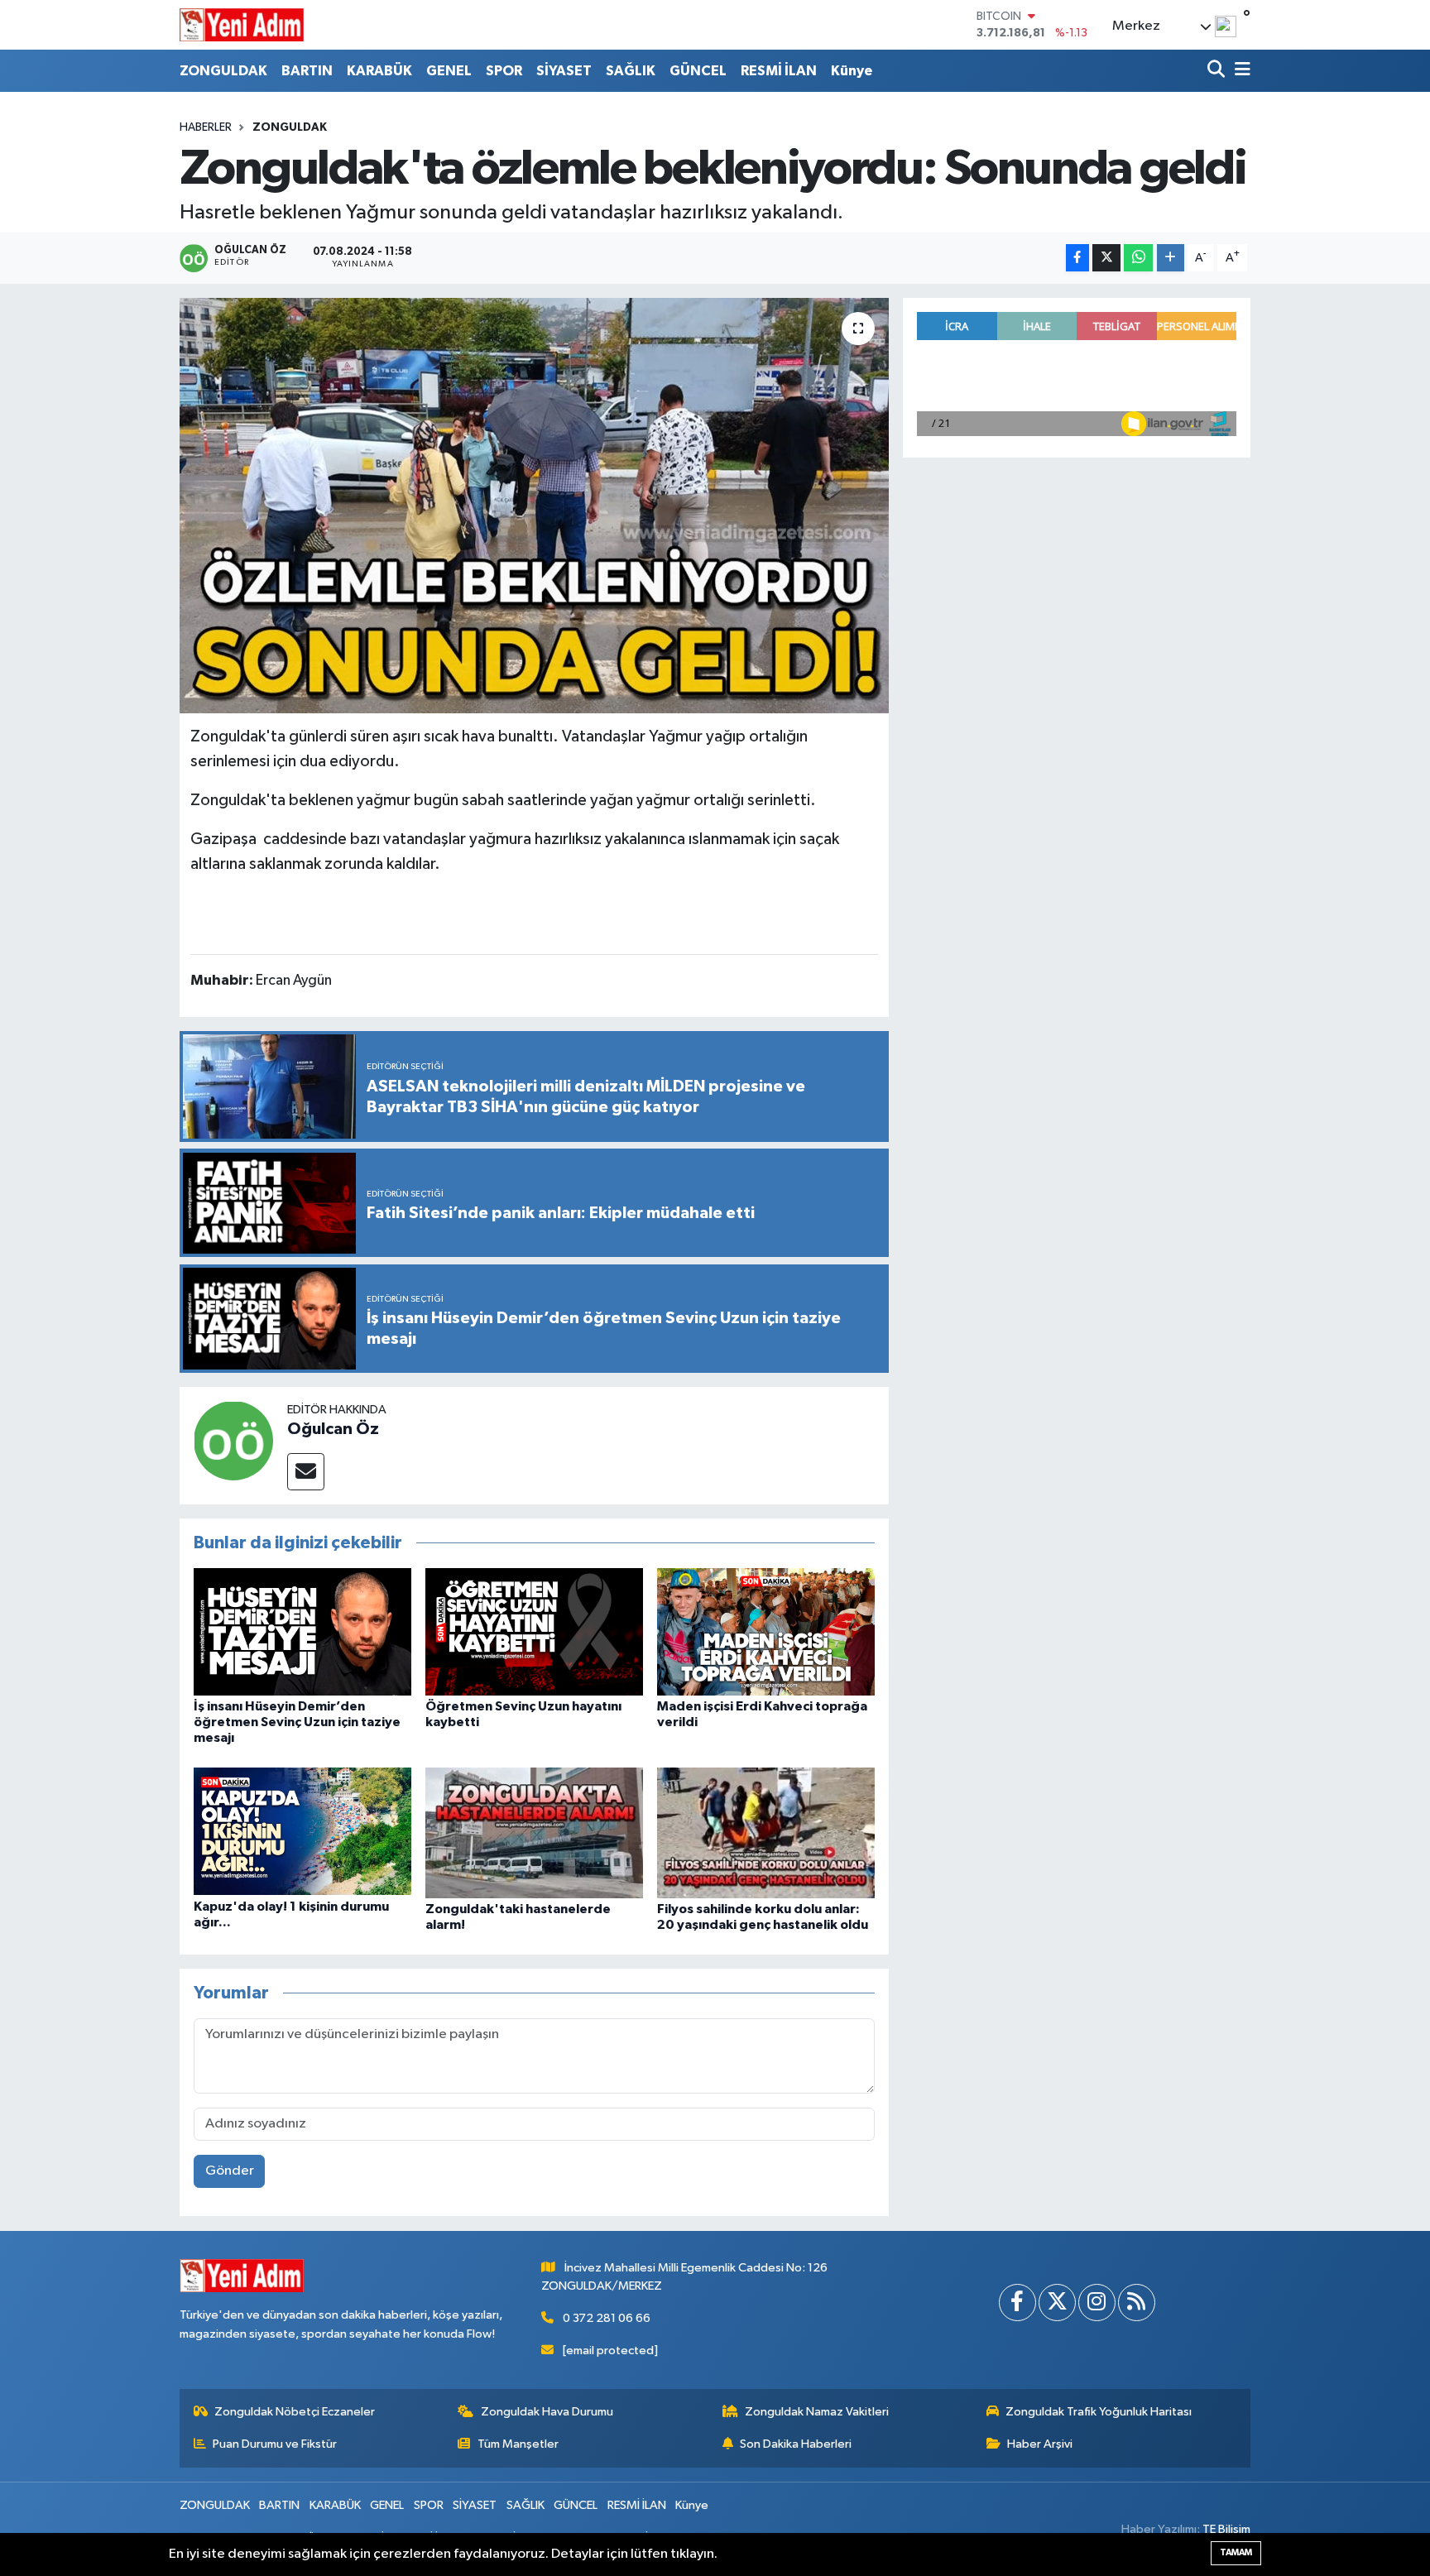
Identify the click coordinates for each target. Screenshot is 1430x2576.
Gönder (230, 2171)
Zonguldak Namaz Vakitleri (817, 2412)
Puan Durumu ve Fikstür (275, 2444)
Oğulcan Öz (333, 1429)
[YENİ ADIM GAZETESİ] (242, 25)
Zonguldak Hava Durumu (547, 2412)
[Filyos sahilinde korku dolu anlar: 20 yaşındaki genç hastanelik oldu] (766, 1832)
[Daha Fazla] (1171, 258)
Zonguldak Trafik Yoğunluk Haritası (1099, 2412)
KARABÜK (379, 71)
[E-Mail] (306, 1472)
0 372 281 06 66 (607, 2318)
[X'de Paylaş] (1106, 258)
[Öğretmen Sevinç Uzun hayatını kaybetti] (534, 1631)
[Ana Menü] (1240, 71)
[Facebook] (1017, 2303)
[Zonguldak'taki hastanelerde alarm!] (534, 1832)
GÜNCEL (698, 71)
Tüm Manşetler (518, 2444)
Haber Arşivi (1040, 2444)
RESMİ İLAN (779, 71)
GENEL (449, 71)
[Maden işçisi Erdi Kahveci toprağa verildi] (766, 1631)
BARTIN (307, 71)
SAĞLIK (631, 71)
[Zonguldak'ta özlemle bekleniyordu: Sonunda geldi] (534, 506)
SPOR (504, 71)
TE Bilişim (1226, 2529)
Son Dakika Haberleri (796, 2444)
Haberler (206, 127)
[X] (1057, 2303)
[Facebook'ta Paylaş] (1077, 258)
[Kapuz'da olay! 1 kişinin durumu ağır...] (302, 1831)
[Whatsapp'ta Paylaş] (1138, 258)
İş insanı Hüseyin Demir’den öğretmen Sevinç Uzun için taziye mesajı (297, 1722)
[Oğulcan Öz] (233, 1440)
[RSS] (1137, 2303)
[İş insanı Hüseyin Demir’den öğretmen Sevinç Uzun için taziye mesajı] (302, 1631)
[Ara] (1218, 71)
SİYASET (564, 71)
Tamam (1236, 2552)
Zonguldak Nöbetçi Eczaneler (295, 2412)
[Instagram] (1097, 2303)
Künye (852, 71)
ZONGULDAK (223, 71)
